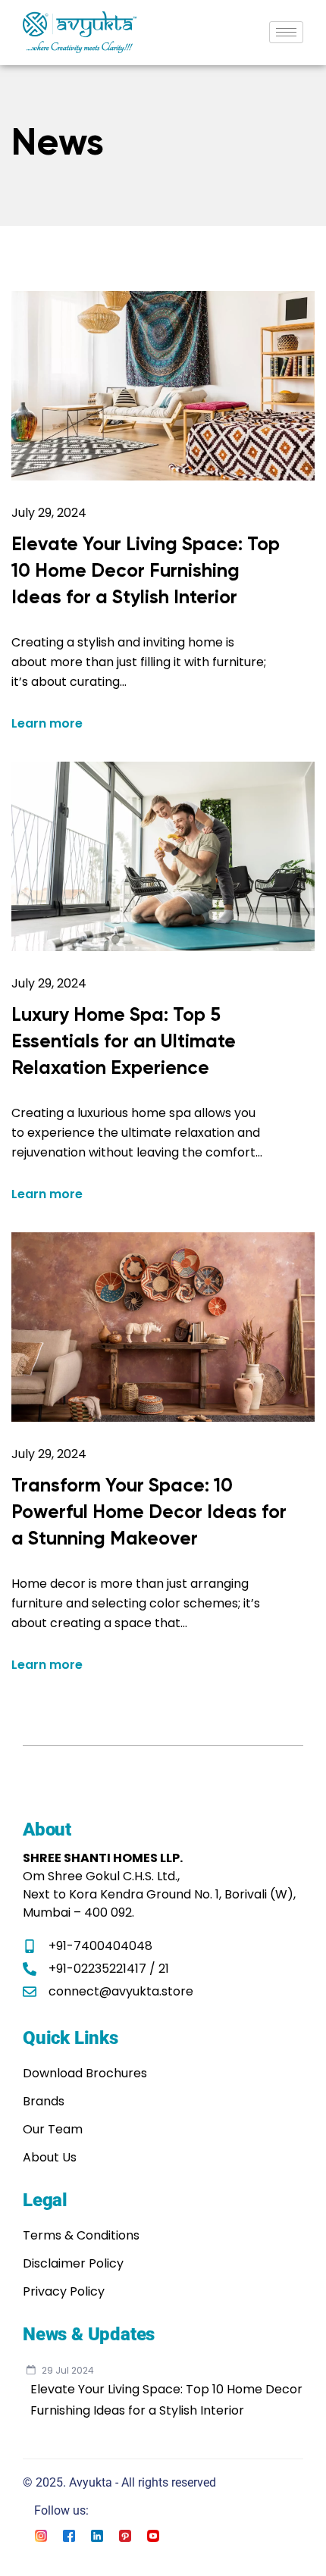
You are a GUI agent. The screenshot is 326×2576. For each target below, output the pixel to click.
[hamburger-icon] (286, 32)
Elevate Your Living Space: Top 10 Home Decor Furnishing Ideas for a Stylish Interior (146, 570)
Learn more (47, 724)
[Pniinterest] (125, 2535)
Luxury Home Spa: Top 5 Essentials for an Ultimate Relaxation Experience (124, 1041)
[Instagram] (41, 2535)
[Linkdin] (97, 2535)
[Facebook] (69, 2535)
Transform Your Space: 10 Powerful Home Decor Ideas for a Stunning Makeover (149, 1512)
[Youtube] (153, 2535)
